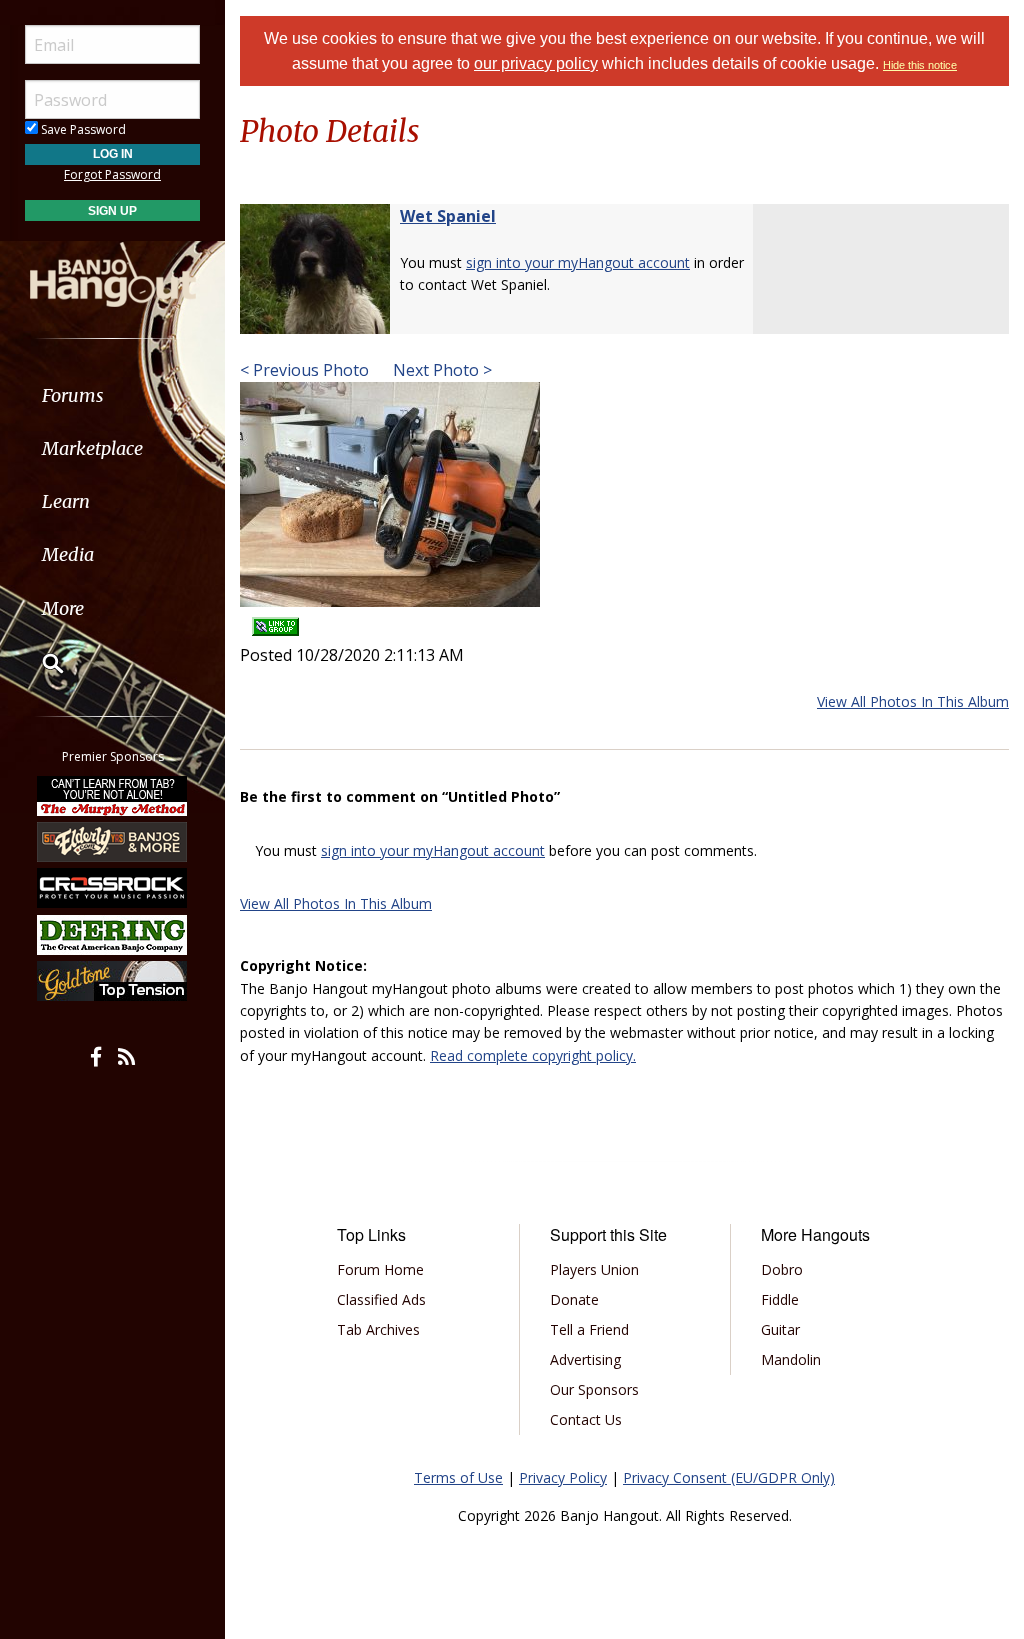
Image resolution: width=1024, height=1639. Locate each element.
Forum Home (380, 1269)
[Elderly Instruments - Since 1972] (113, 842)
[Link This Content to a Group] (275, 620)
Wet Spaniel (448, 216)
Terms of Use (458, 1477)
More (63, 608)
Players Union (594, 1269)
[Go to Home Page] (113, 273)
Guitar (780, 1329)
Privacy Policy (563, 1477)
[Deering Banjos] (113, 935)
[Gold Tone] (113, 981)
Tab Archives (378, 1329)
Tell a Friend (589, 1329)
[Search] (40, 663)
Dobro (782, 1269)
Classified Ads (381, 1299)
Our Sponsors (594, 1389)
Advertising (585, 1359)
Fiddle (780, 1299)
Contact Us (586, 1419)
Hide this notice (920, 65)
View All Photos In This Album (913, 701)
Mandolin (791, 1359)
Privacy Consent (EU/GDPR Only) (729, 1477)
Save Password (82, 129)
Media (68, 554)
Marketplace (92, 448)
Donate (574, 1299)
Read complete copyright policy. (533, 1055)
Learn (66, 501)
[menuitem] (112, 395)
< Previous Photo (304, 370)
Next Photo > (440, 370)
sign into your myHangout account (578, 262)
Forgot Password (112, 174)
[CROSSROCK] (113, 888)
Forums (73, 395)
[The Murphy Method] (113, 795)
